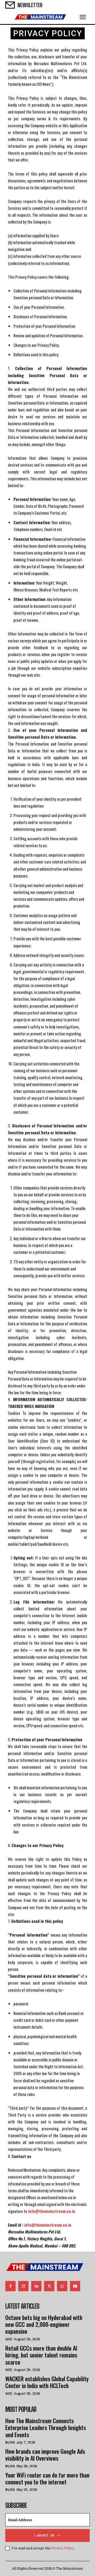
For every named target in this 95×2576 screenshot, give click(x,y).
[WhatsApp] (62, 2286)
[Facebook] (10, 2286)
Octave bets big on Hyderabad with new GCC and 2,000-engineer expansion (44, 2324)
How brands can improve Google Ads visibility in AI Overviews (45, 2455)
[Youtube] (75, 2286)
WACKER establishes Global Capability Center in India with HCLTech (47, 2382)
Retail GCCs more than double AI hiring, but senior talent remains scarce (41, 2355)
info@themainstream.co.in (48, 2225)
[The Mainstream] (40, 17)
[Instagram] (23, 2286)
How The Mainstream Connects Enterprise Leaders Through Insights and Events (46, 2428)
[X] (49, 2286)
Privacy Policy (62, 2548)
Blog (10, 2442)
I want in (44, 2535)
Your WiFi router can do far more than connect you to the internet (47, 2478)
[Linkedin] (36, 2286)
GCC (9, 2339)
